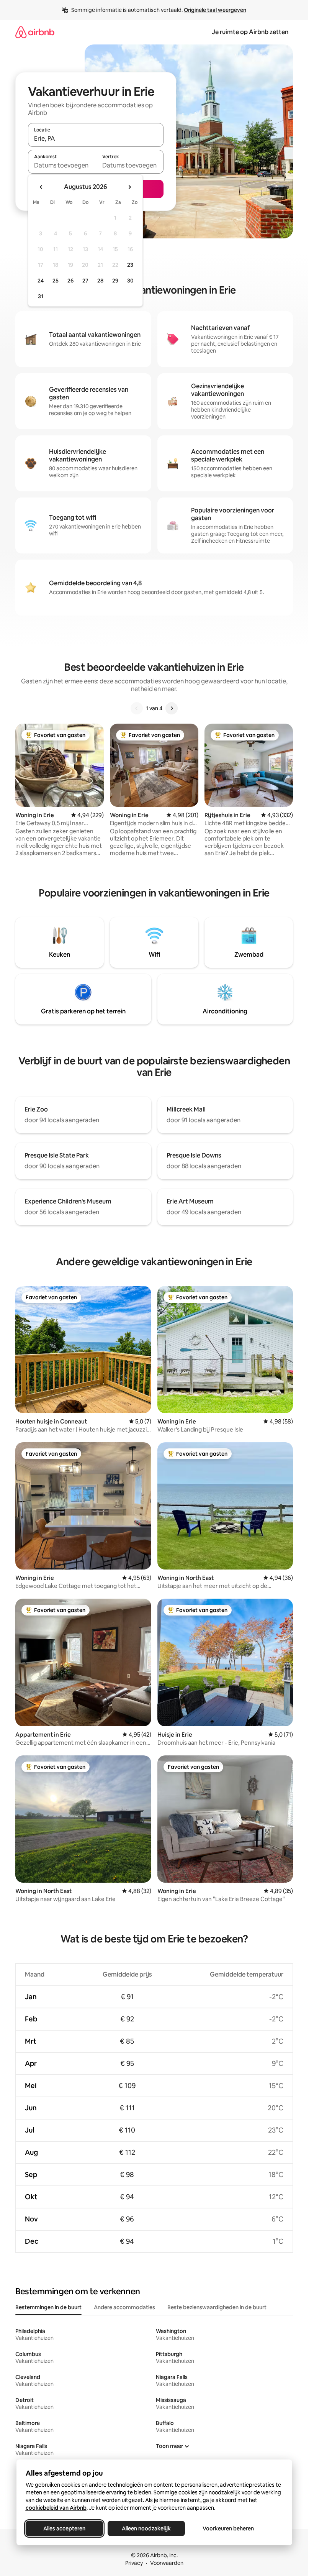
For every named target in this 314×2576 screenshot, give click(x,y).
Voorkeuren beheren (228, 2528)
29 (115, 281)
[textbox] (62, 165)
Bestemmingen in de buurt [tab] (48, 2307)
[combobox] (96, 138)
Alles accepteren (64, 2528)
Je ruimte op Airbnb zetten (250, 32)
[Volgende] (172, 708)
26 (70, 281)
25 (56, 281)
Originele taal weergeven (215, 10)
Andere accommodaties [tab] (124, 2307)
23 (130, 265)
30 (130, 281)
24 (41, 281)
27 (85, 281)
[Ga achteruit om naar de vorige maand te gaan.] (41, 187)
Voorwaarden (167, 2563)
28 (100, 281)
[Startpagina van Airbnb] (35, 32)
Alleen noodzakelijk (146, 2528)
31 (41, 296)
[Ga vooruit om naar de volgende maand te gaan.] (129, 187)
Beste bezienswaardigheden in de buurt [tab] (217, 2307)
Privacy (134, 2563)
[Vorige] (137, 708)
